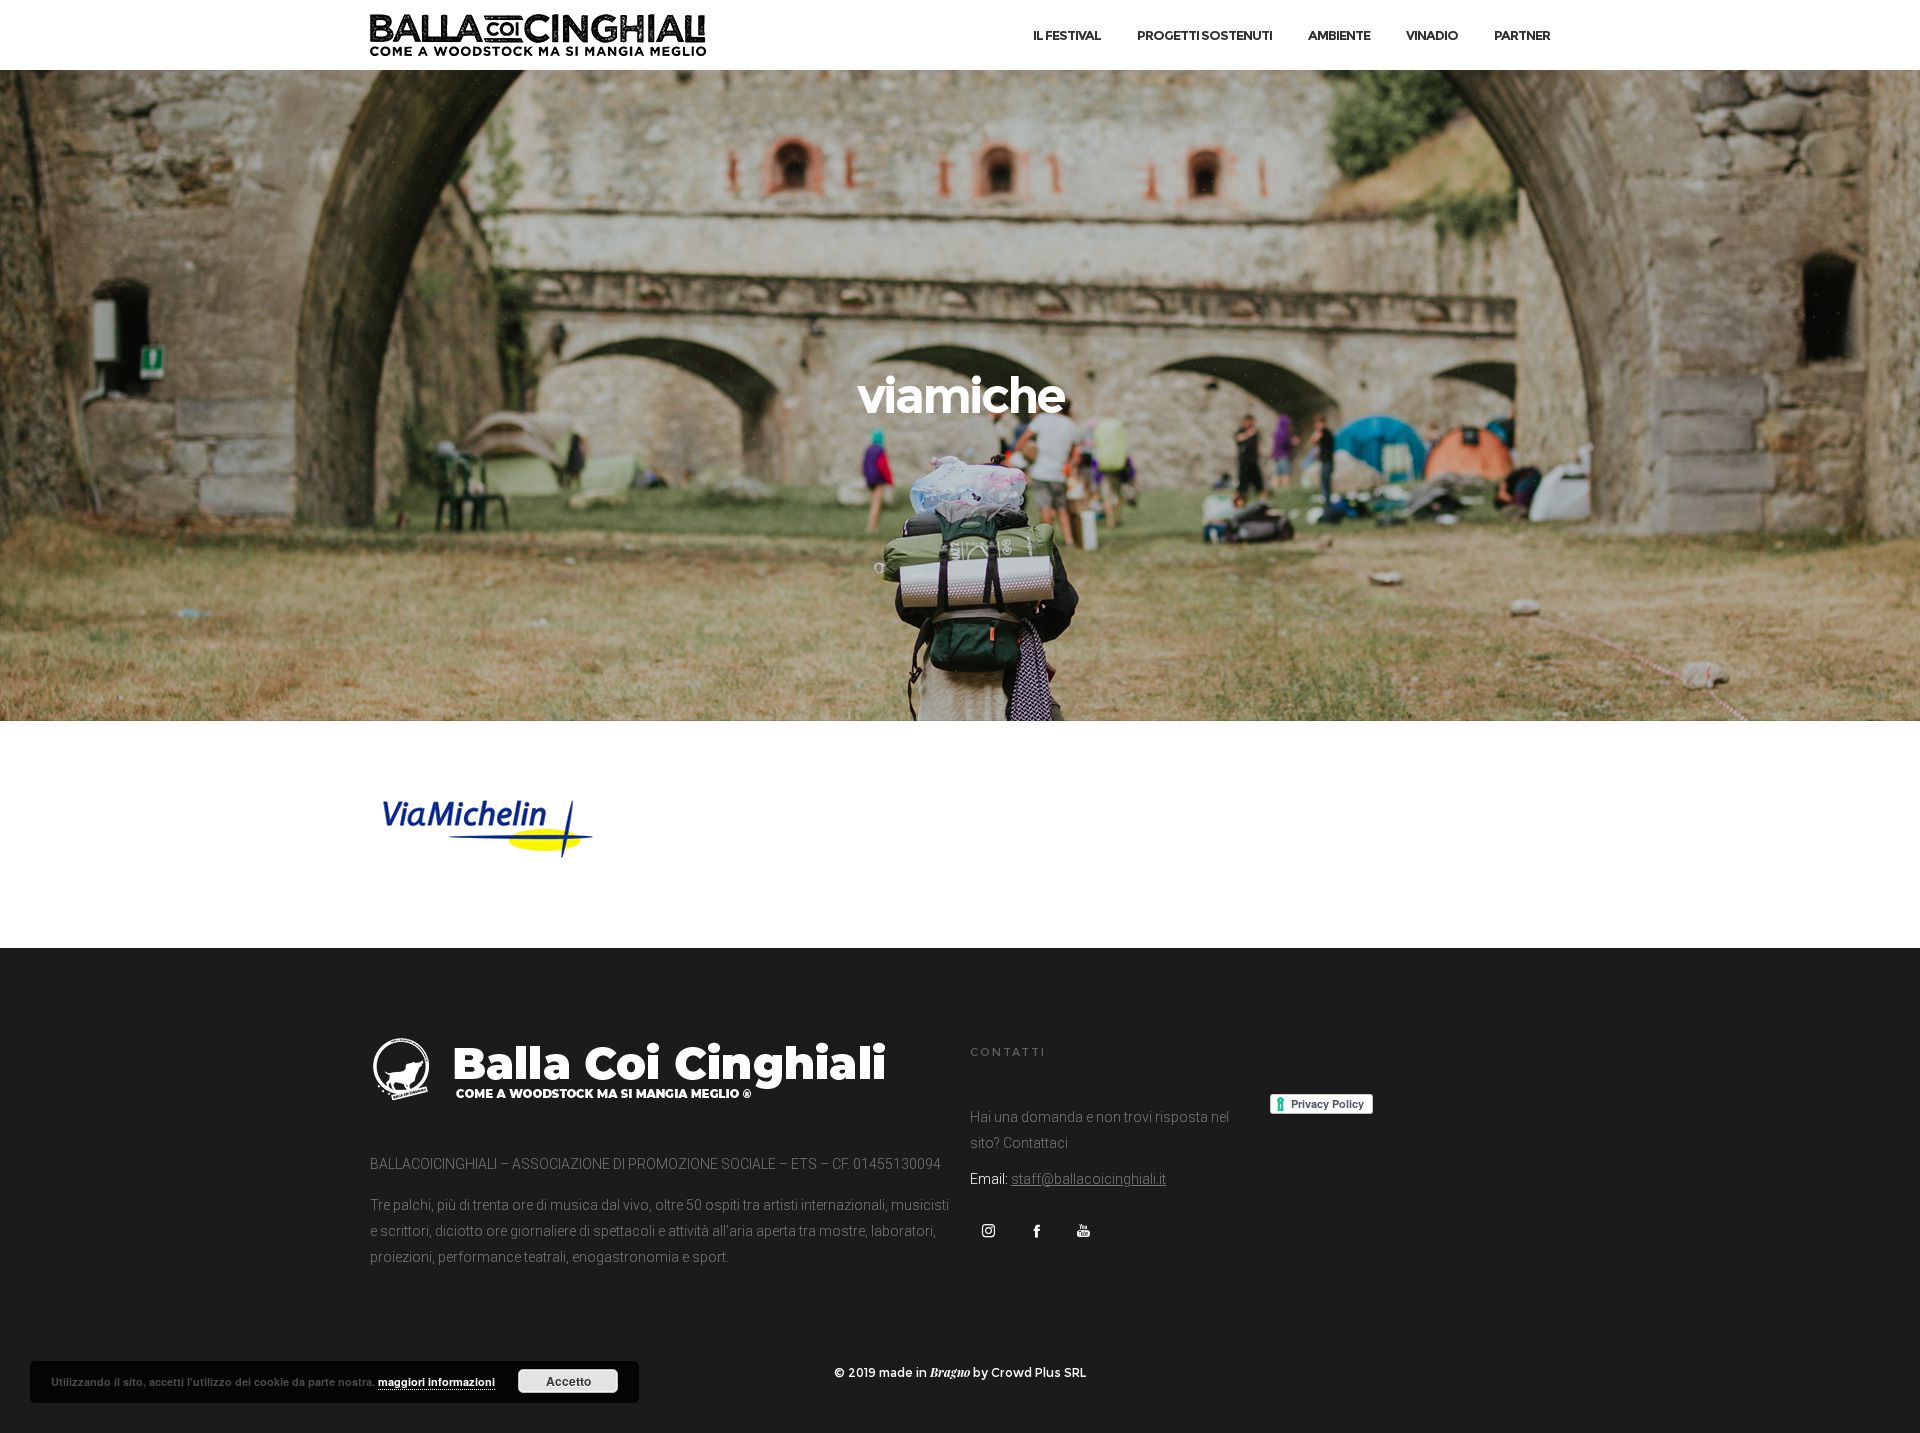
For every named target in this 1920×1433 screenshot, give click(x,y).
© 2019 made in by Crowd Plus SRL (960, 1372)
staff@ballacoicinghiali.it (1088, 1179)
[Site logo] (538, 35)
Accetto (568, 1381)
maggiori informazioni (436, 1381)
